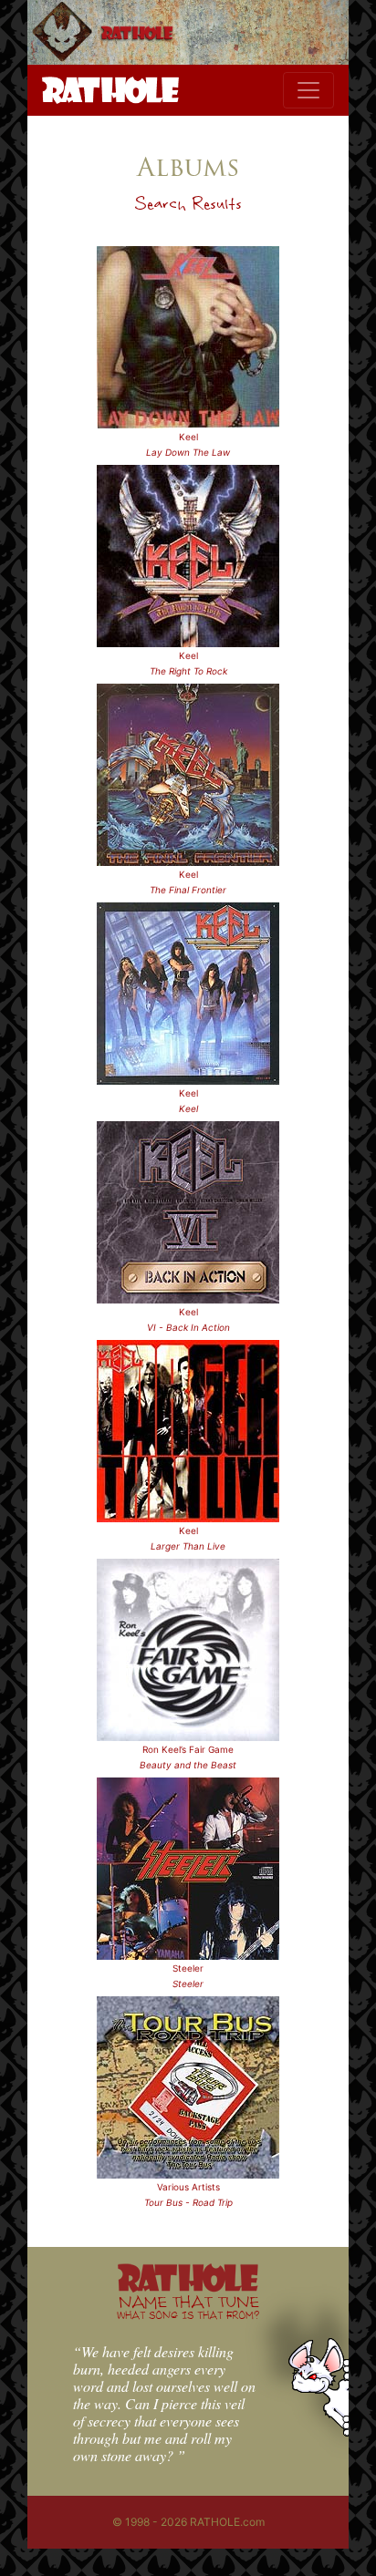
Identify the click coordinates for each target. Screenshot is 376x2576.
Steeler (188, 1968)
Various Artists (188, 2187)
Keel (188, 437)
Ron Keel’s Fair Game (188, 1749)
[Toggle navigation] (308, 90)
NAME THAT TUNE (188, 2307)
